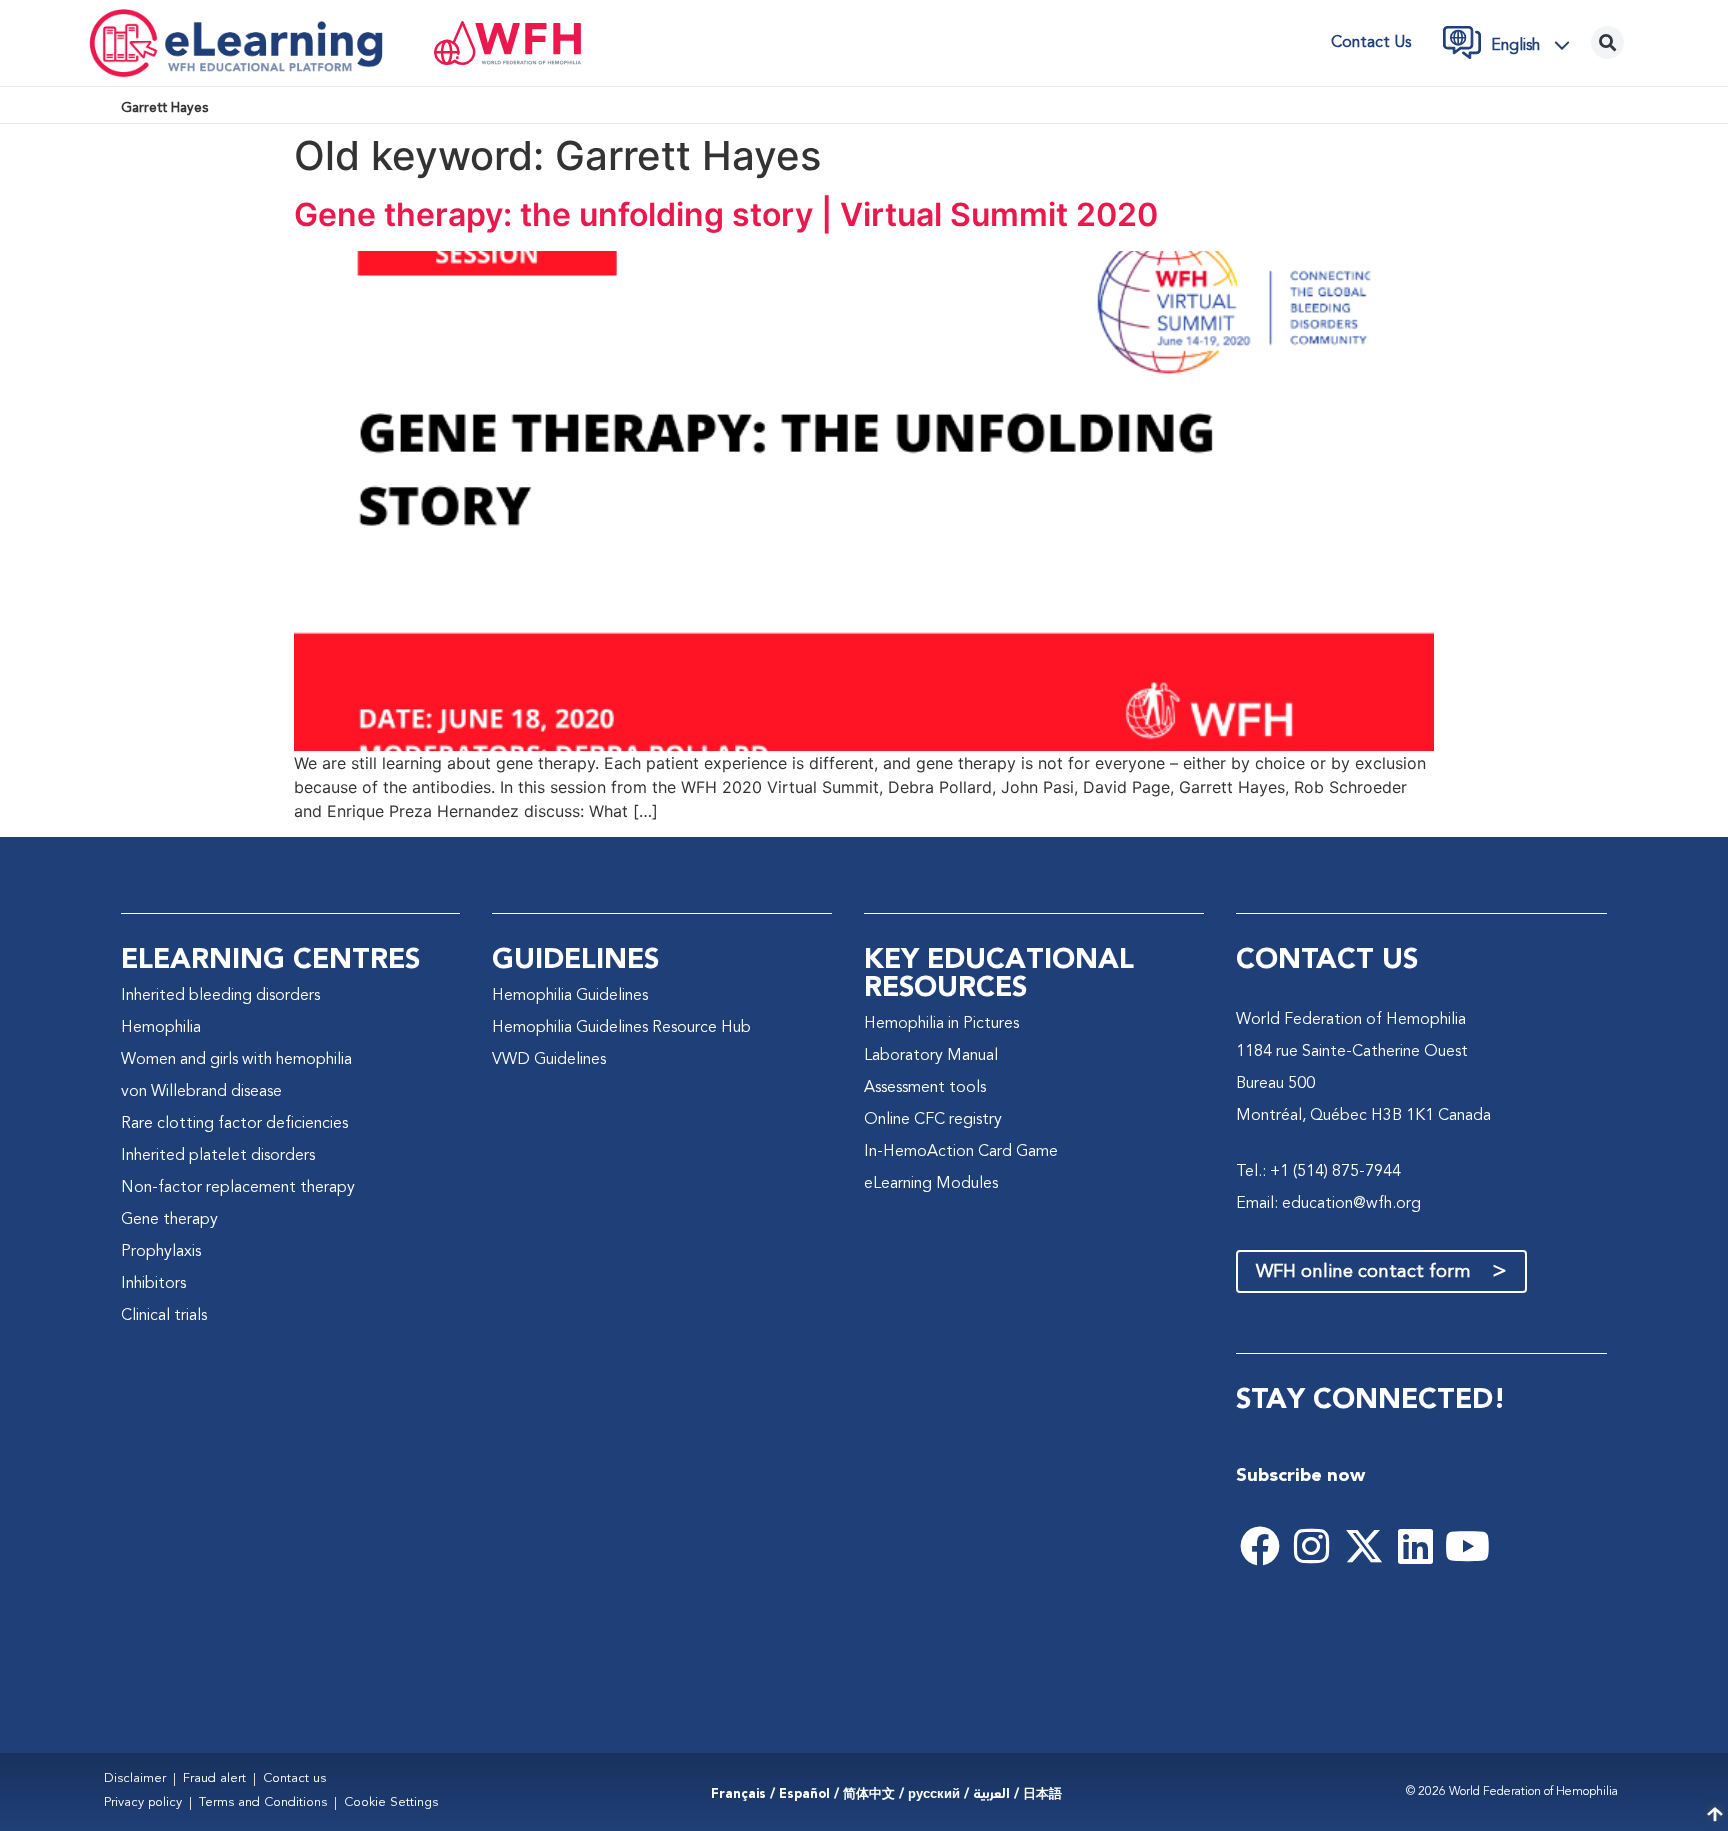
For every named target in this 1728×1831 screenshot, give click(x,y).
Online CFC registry (933, 1120)
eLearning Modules (931, 1184)
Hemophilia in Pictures (941, 1024)
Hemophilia (161, 1028)
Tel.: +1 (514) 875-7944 (1318, 1172)
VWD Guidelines (549, 1060)
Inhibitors (153, 1284)
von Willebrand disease (201, 1092)
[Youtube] (1468, 1546)
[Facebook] (1260, 1546)
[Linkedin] (1416, 1546)
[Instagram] (1312, 1546)
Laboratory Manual (931, 1056)
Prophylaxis (161, 1252)
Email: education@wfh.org (1328, 1204)
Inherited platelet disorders (218, 1156)
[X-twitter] (1364, 1546)
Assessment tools (925, 1088)
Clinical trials (164, 1316)
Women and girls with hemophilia (236, 1060)
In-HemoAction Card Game (961, 1152)
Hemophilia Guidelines (570, 996)
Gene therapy (169, 1220)
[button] (1536, 45)
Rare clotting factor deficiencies (234, 1124)
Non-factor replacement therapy (238, 1188)
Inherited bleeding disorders (220, 996)
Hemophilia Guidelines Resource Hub (621, 1028)
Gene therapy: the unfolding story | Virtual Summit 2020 (726, 214)
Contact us (1371, 43)
